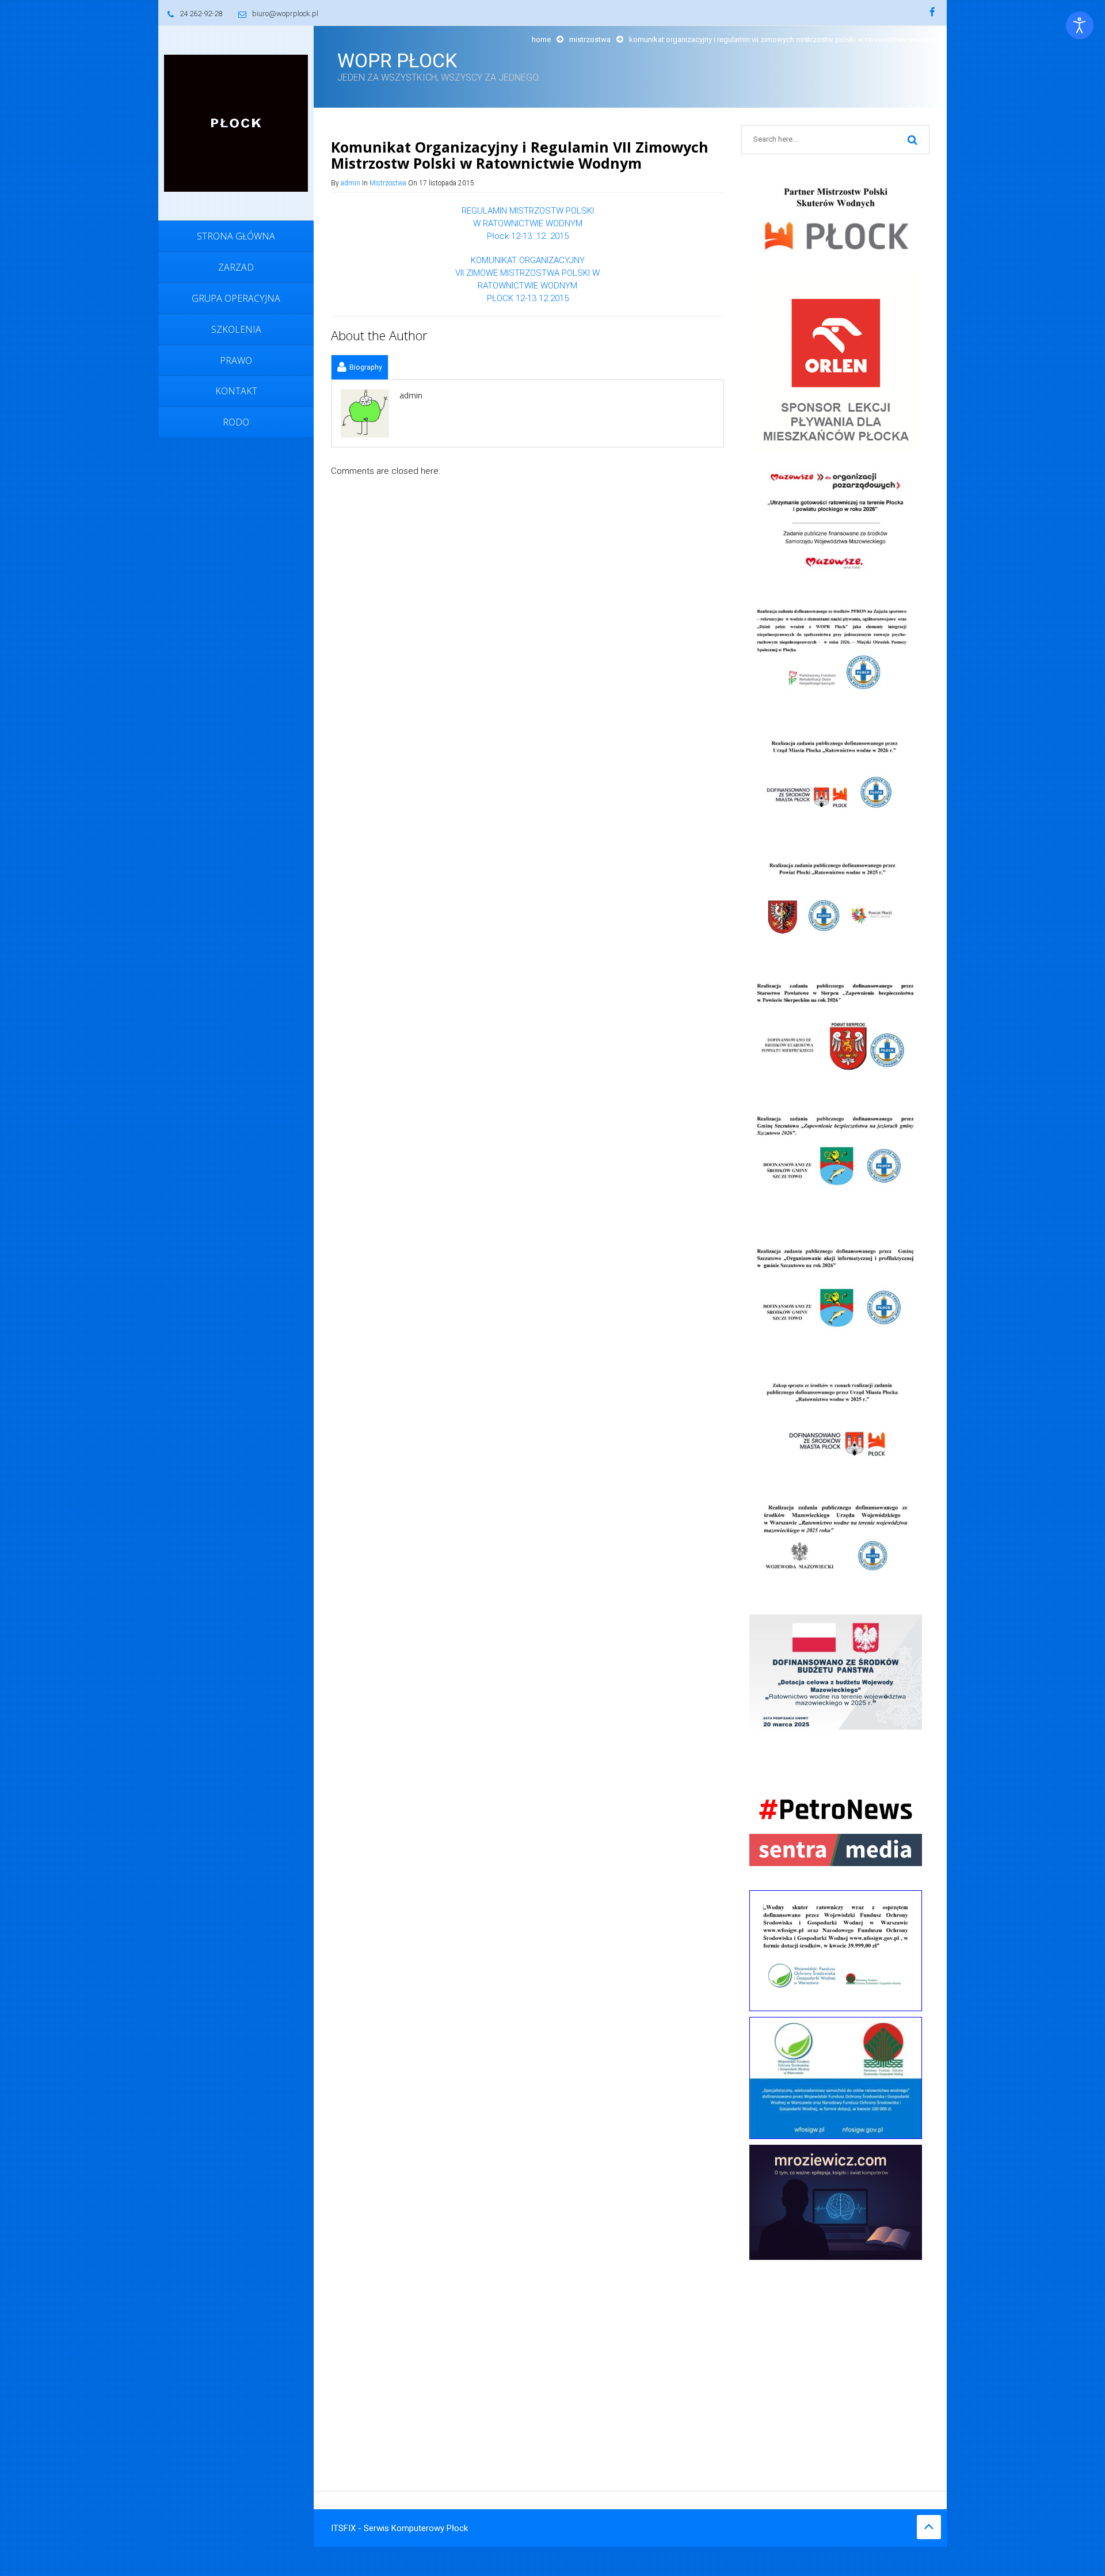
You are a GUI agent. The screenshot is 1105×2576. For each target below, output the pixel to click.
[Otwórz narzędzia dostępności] (1080, 25)
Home (541, 39)
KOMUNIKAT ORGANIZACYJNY (528, 260)
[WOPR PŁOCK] (236, 123)
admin (350, 183)
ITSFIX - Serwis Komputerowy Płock (399, 2528)
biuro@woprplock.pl (285, 14)
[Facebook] (932, 13)
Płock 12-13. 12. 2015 (528, 236)
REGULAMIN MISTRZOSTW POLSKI (528, 211)
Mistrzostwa (590, 39)
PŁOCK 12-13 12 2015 (528, 298)
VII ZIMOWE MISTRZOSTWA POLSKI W (527, 273)
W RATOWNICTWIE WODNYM (528, 223)
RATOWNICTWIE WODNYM (527, 286)
